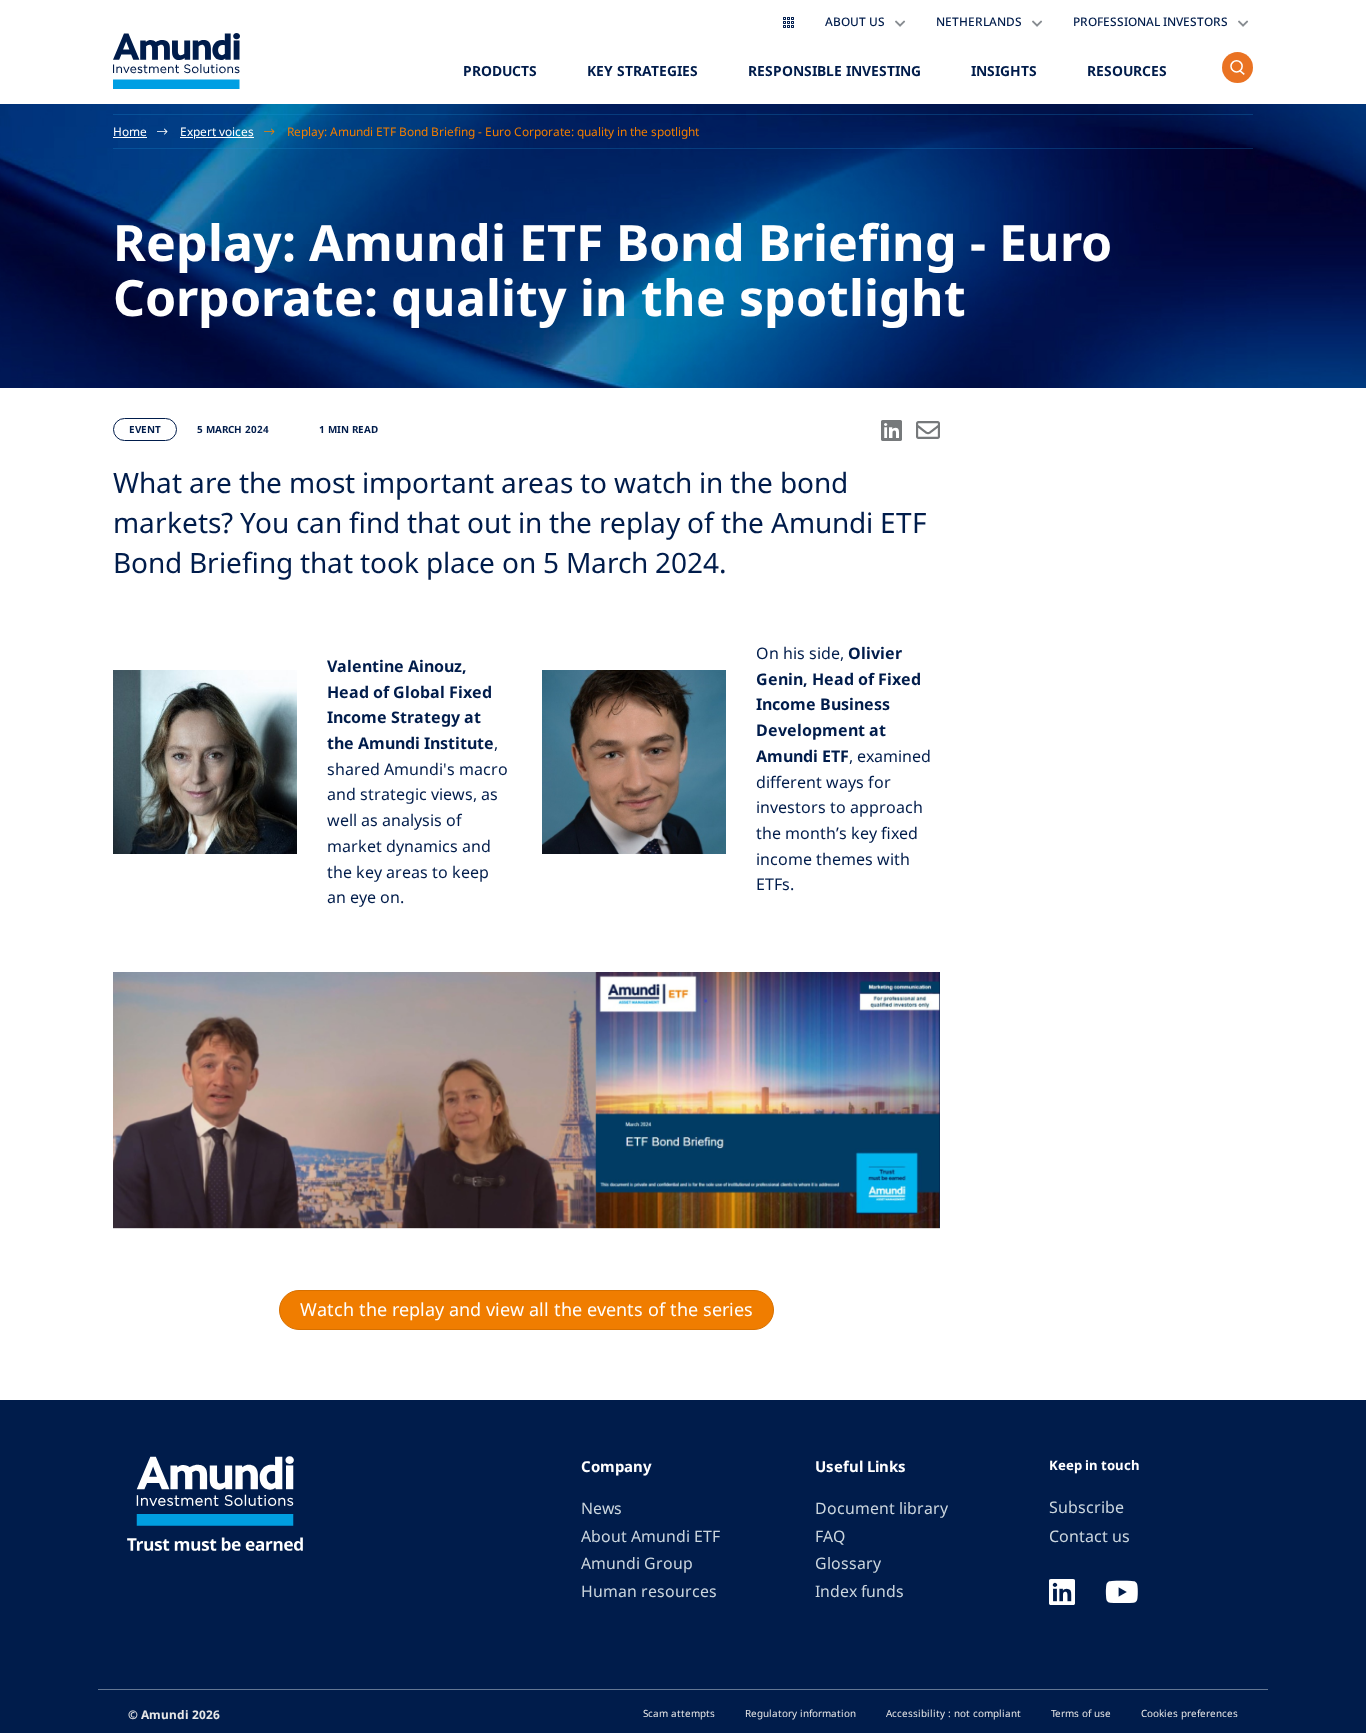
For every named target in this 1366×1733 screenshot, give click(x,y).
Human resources (649, 1591)
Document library (881, 1508)
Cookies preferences (1189, 1713)
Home (130, 131)
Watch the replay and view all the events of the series (526, 1309)
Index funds (859, 1591)
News (601, 1508)
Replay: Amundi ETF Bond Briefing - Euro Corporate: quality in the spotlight (493, 131)
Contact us (1089, 1536)
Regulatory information (800, 1713)
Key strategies (642, 70)
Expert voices (217, 131)
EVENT (145, 429)
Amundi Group (637, 1563)
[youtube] (1122, 1594)
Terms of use (1081, 1713)
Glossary (848, 1563)
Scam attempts (679, 1713)
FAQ (830, 1536)
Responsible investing (834, 70)
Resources (1127, 70)
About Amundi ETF (650, 1536)
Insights (1004, 70)
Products (500, 70)
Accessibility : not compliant (953, 1713)
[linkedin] (1062, 1594)
